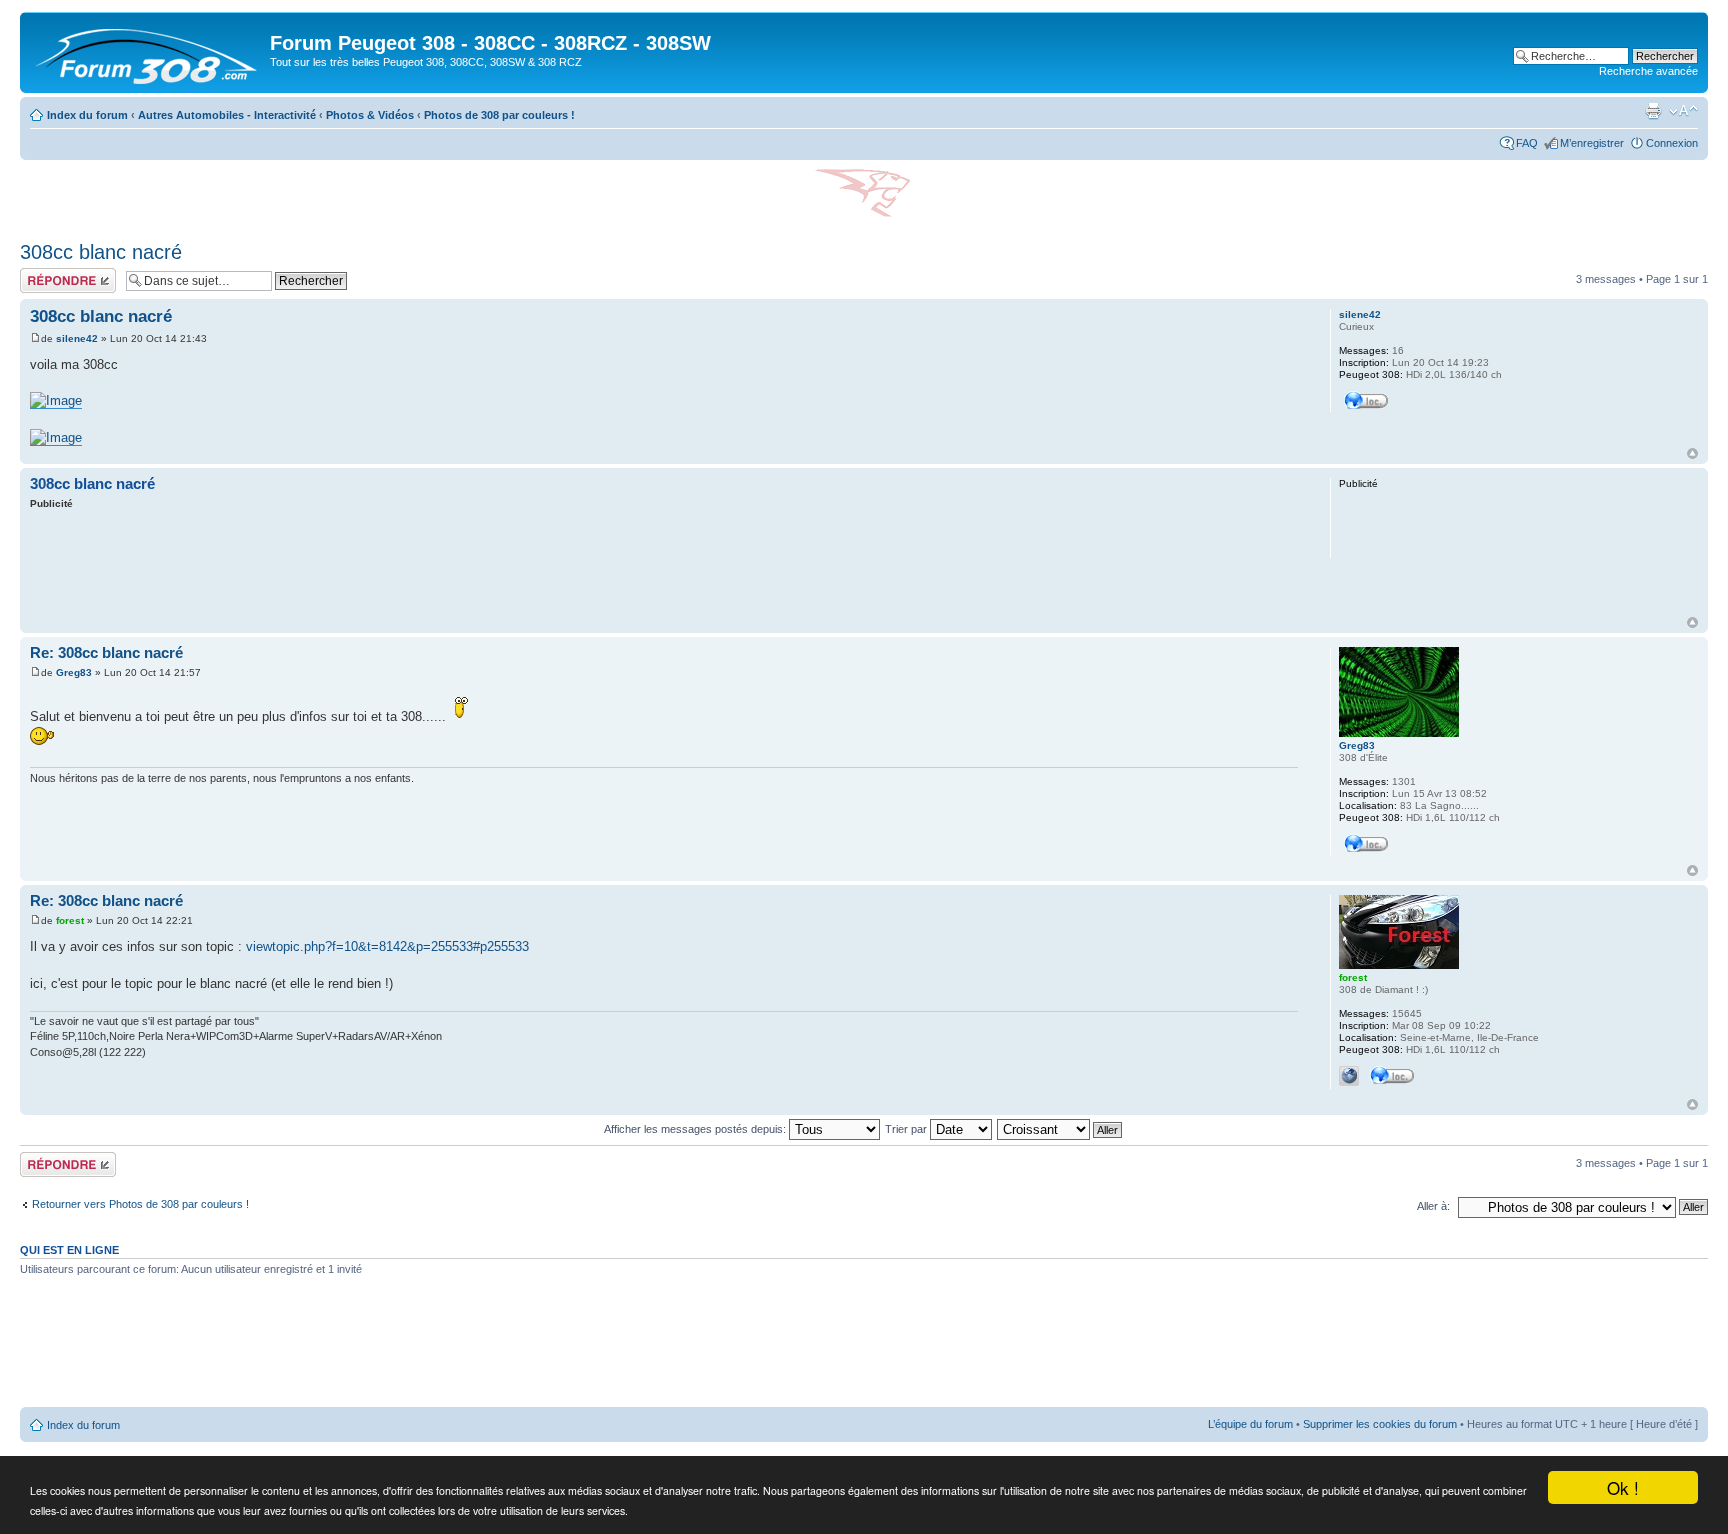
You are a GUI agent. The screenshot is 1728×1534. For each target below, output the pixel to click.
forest (70, 920)
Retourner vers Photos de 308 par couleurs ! (140, 1204)
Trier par (907, 1129)
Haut (1692, 453)
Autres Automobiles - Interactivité (227, 115)
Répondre (44, 274)
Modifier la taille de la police (1683, 111)
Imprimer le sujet (1653, 111)
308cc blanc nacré (101, 252)
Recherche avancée (1648, 71)
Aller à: (1433, 1206)
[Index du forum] (147, 52)
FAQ (1527, 143)
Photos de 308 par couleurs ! (499, 115)
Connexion (1672, 143)
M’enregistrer (1592, 143)
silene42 (77, 338)
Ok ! (1623, 1487)
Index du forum (87, 115)
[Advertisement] (664, 566)
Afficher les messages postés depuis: (696, 1129)
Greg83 (74, 672)
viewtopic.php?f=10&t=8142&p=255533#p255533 (387, 946)
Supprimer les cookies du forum (1380, 1424)
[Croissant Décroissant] (1060, 1129)
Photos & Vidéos (370, 115)
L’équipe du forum (1250, 1424)
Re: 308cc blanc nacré (106, 652)
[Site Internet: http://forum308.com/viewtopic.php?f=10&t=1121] (1349, 1076)
